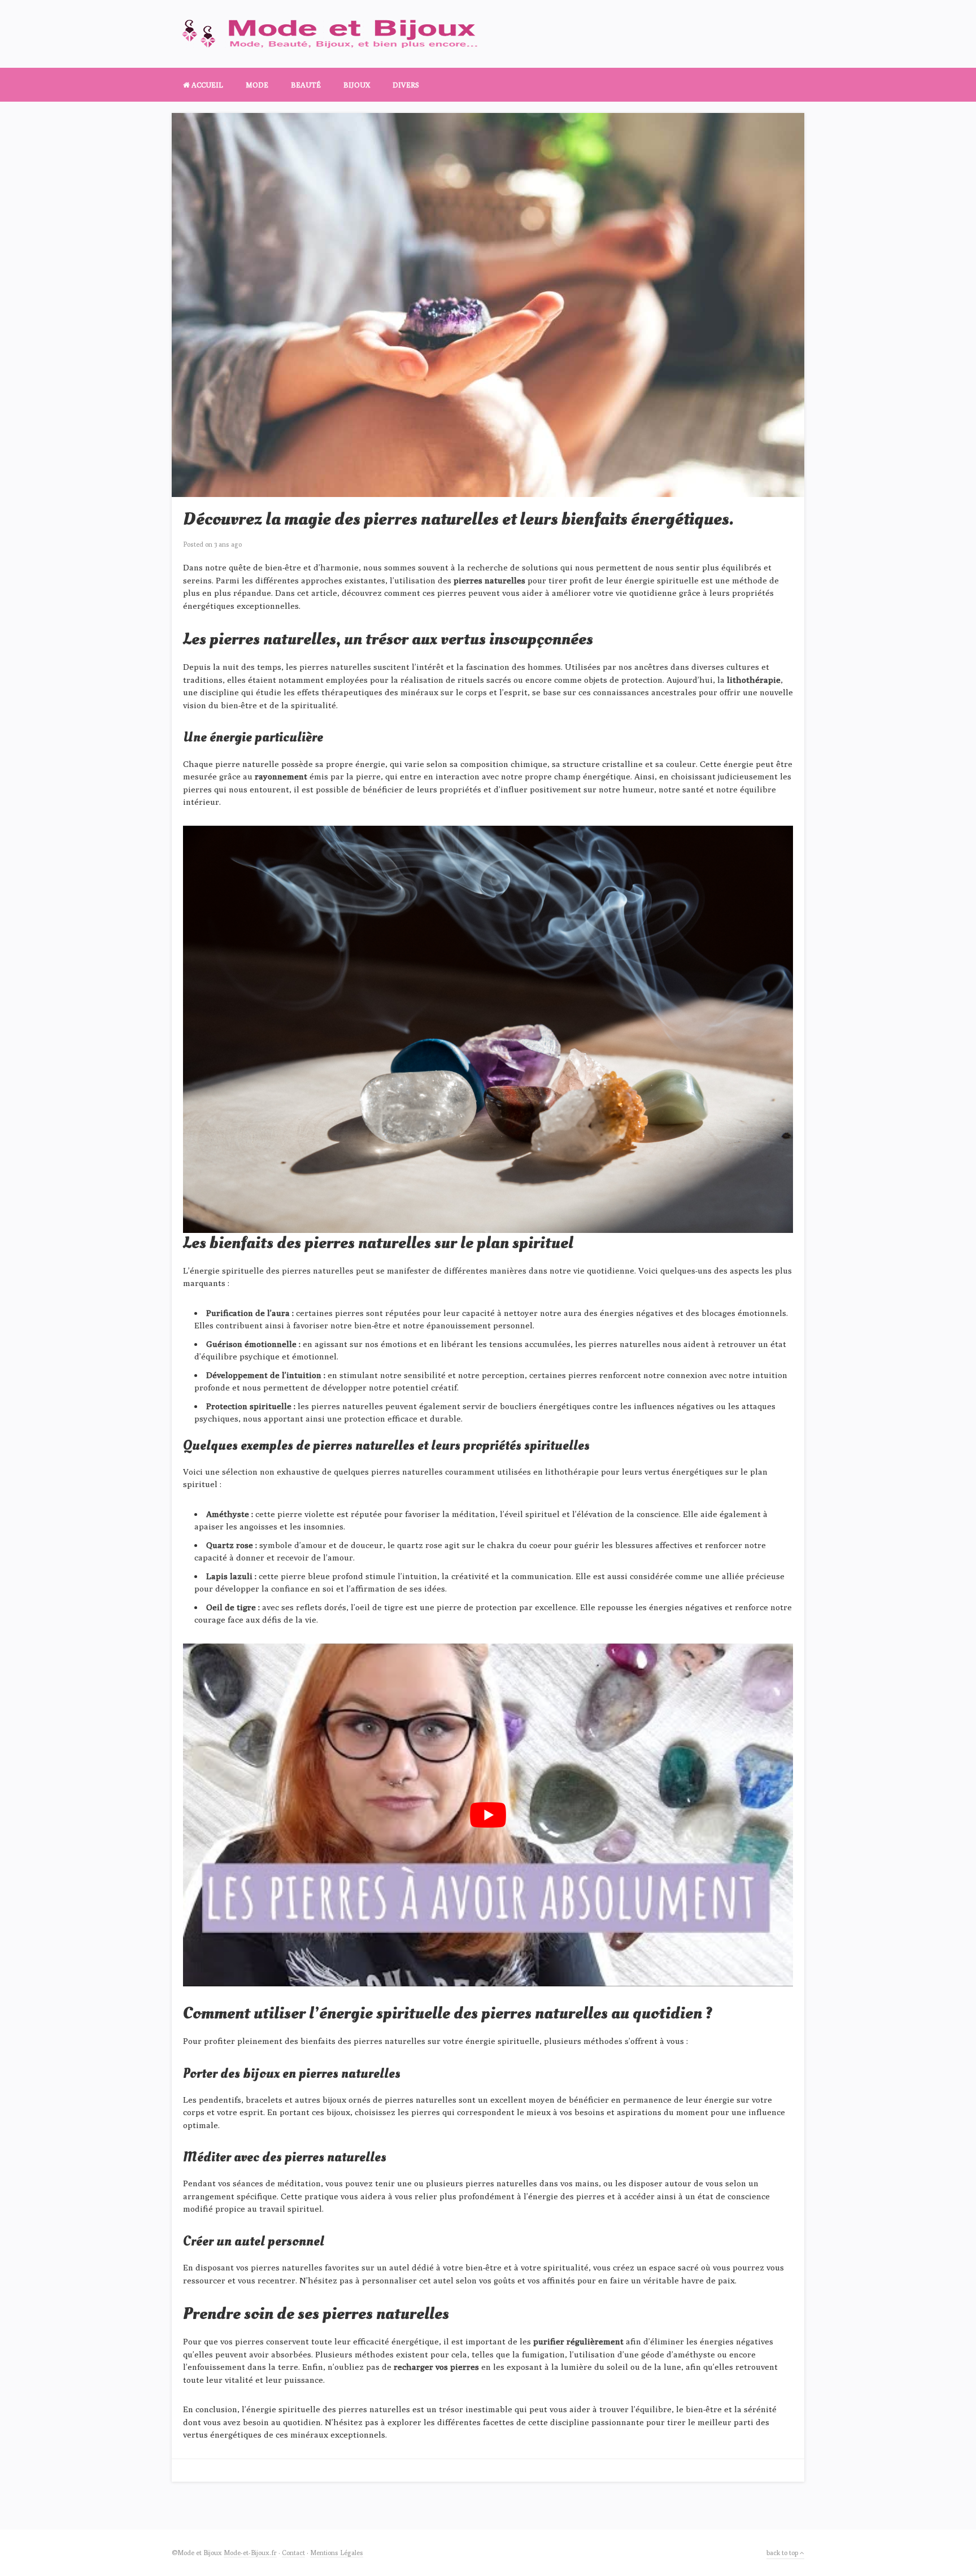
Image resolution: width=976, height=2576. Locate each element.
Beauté (306, 85)
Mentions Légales (337, 2553)
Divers (406, 85)
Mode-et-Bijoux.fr (250, 2553)
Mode (257, 85)
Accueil (206, 85)
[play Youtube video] (488, 1815)
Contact (293, 2553)
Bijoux (357, 85)
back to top (783, 2553)
